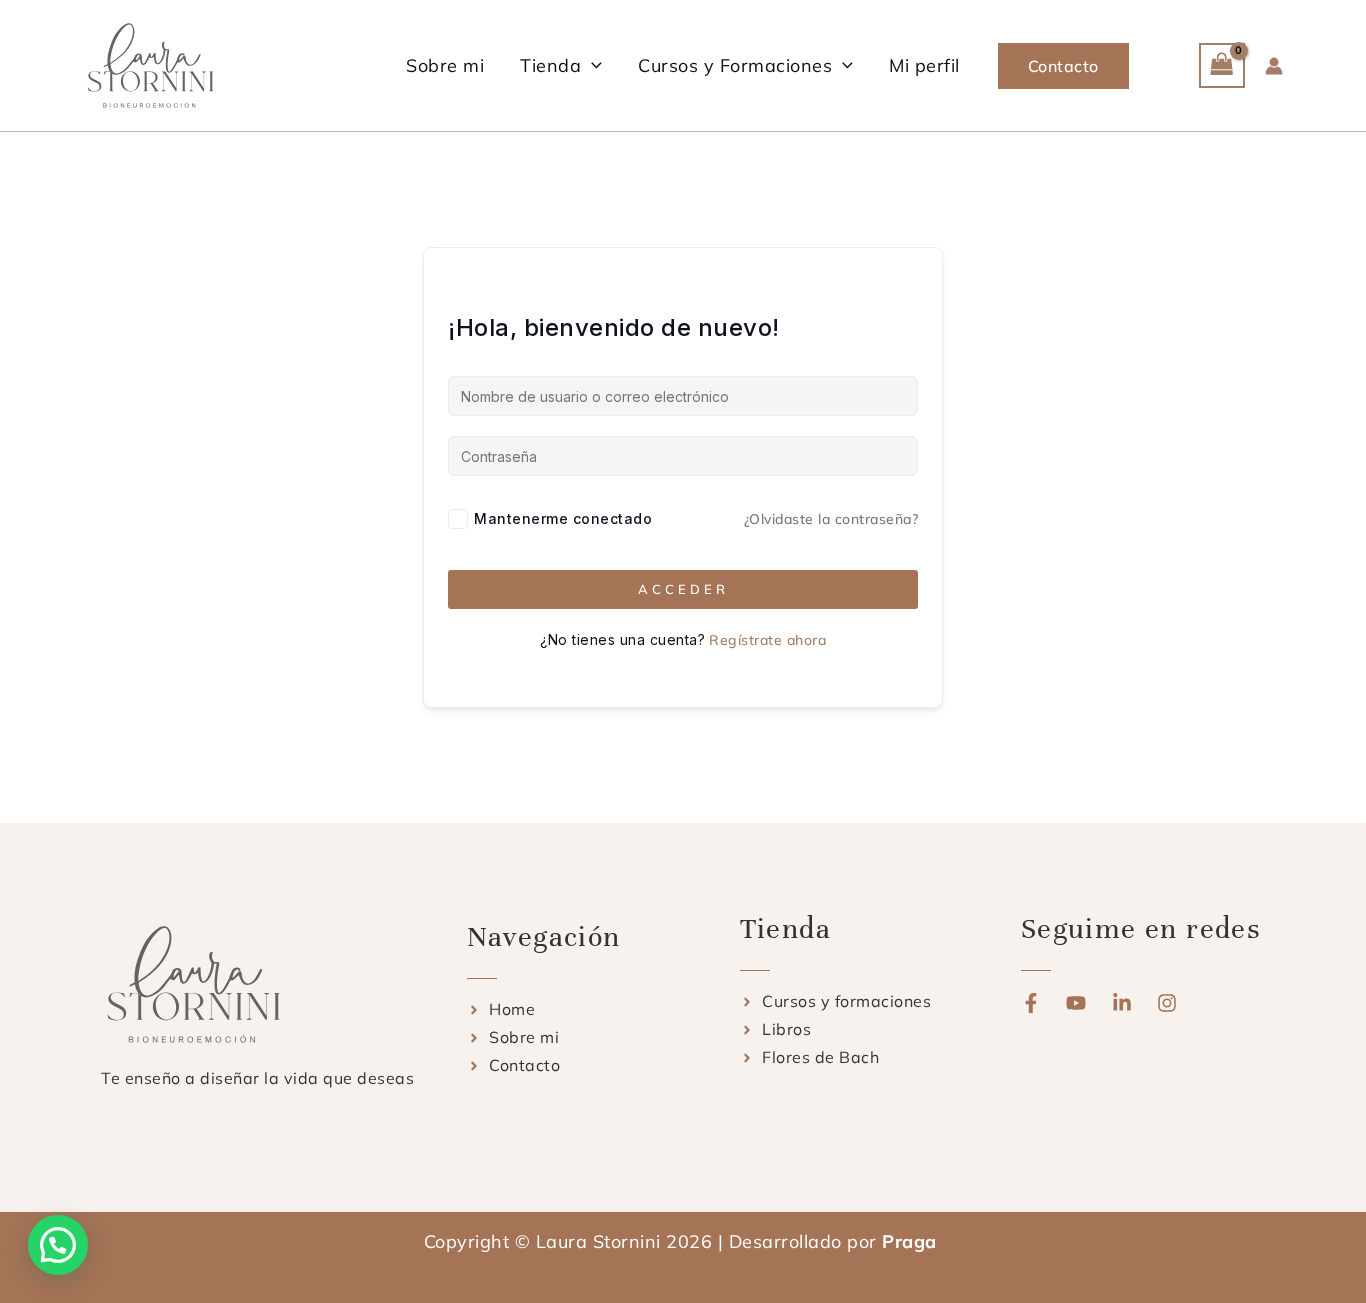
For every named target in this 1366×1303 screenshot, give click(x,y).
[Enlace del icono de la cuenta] (1274, 66)
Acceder (683, 589)
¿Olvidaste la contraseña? (831, 519)
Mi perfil (924, 65)
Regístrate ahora (767, 640)
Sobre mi (445, 65)
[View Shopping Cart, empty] (1222, 65)
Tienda (550, 65)
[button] (591, 65)
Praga (912, 1241)
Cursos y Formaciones (735, 65)
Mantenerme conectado (563, 518)
